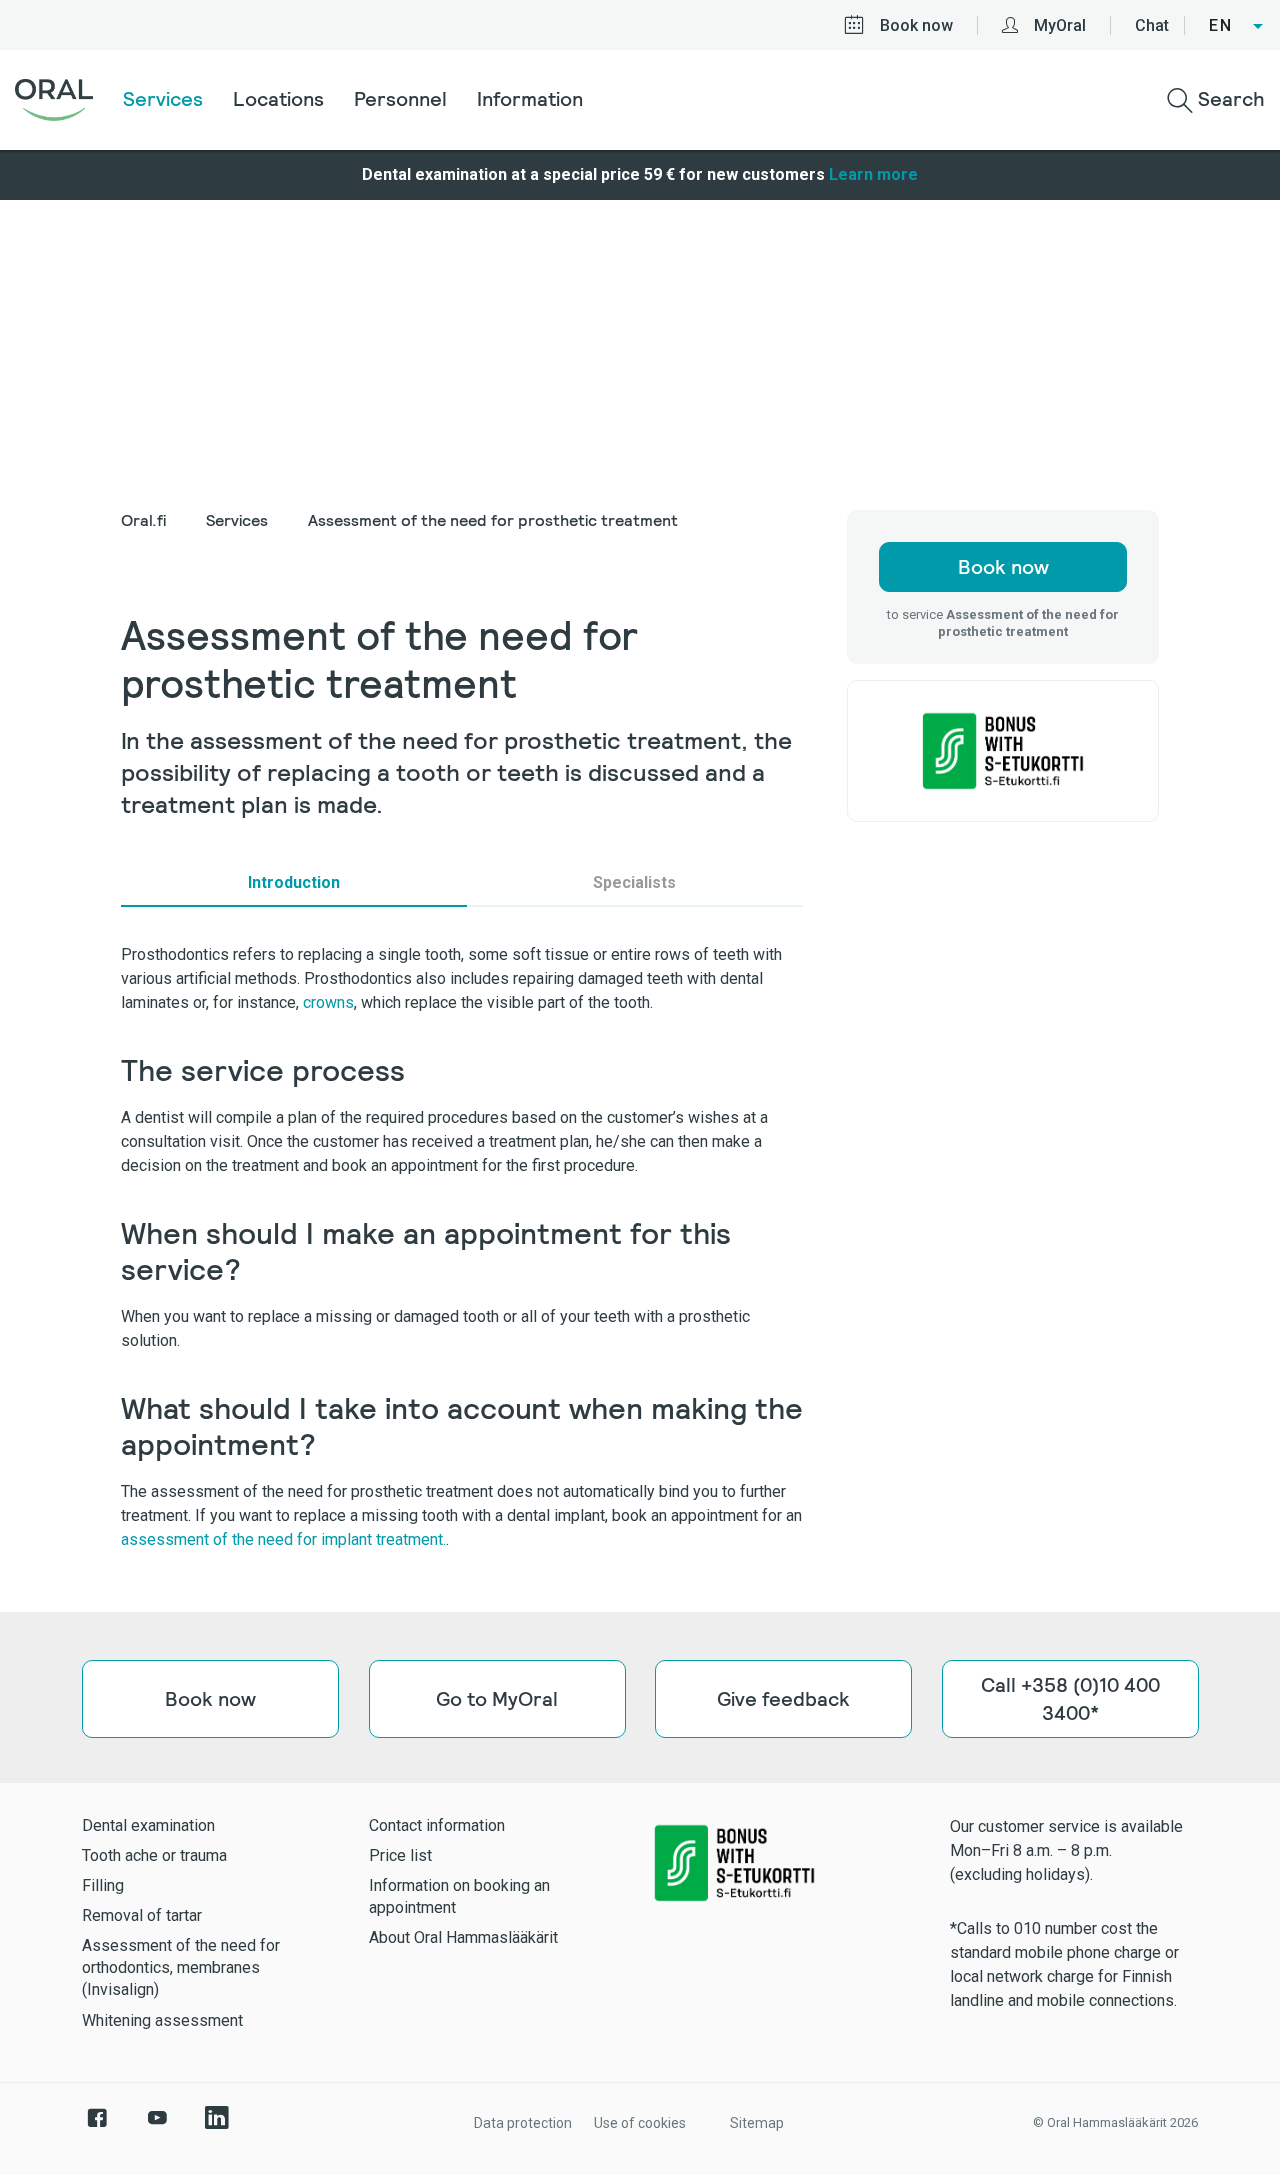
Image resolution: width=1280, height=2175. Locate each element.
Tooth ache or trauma (154, 1855)
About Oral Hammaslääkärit (463, 1937)
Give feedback (783, 1699)
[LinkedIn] (217, 2128)
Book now (916, 25)
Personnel (400, 99)
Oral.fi (143, 520)
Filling (103, 1885)
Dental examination (148, 1825)
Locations (278, 99)
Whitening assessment (162, 2020)
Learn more (873, 174)
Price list (400, 1855)
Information (530, 99)
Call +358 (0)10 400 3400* (1069, 1699)
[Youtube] (157, 2128)
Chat (1152, 25)
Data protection (523, 2123)
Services (163, 99)
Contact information (437, 1825)
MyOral (1060, 25)
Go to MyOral (497, 1699)
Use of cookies (640, 2123)
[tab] (294, 883)
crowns (328, 1002)
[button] (1237, 26)
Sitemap (757, 2123)
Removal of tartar (142, 1915)
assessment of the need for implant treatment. (283, 1539)
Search (1229, 99)
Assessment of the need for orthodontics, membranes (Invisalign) (181, 1967)
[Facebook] (97, 2128)
